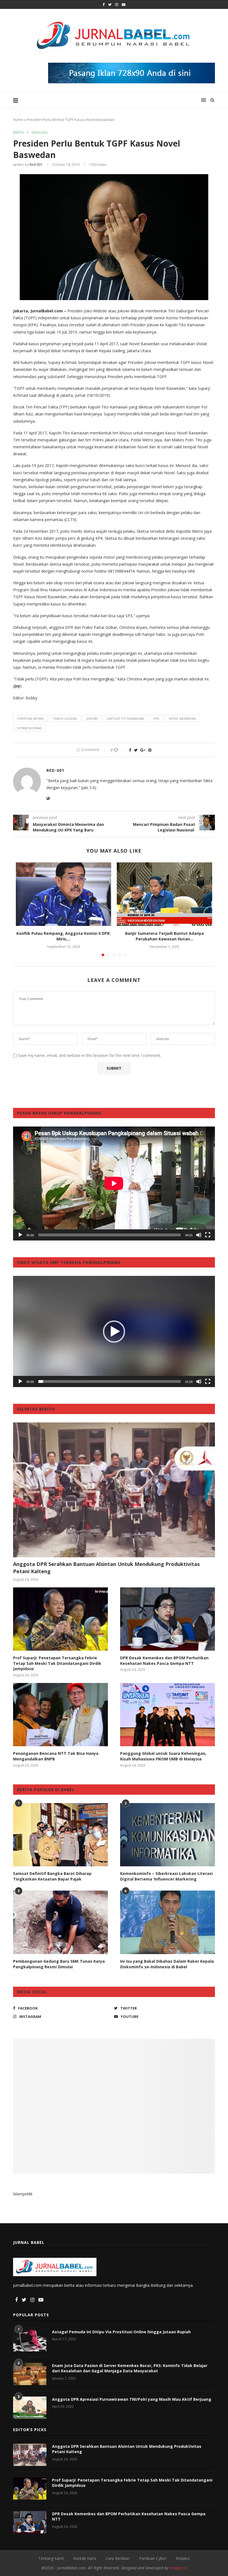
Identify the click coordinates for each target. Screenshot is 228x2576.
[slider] (110, 1381)
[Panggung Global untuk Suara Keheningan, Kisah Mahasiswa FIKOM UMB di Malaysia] (168, 1715)
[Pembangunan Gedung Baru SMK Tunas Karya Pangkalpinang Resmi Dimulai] (60, 1922)
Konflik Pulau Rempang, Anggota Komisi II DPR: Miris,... (64, 936)
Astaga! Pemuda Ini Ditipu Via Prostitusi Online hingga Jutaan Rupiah (121, 2332)
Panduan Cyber (153, 2558)
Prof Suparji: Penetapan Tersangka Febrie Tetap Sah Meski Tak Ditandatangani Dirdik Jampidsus (57, 1663)
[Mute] (199, 1235)
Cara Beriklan (118, 2558)
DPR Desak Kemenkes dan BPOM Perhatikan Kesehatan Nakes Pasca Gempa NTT (164, 1661)
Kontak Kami (85, 2558)
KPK (156, 718)
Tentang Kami (51, 2558)
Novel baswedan (182, 718)
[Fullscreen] (208, 1235)
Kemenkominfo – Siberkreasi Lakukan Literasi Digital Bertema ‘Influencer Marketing (166, 1876)
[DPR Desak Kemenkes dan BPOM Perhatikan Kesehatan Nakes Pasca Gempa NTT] (168, 1619)
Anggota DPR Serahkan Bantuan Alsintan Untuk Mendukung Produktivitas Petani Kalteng (106, 1567)
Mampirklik (23, 2194)
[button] (114, 1332)
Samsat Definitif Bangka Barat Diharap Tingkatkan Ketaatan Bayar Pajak (52, 1876)
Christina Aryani (30, 718)
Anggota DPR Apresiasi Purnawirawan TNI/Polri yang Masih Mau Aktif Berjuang (132, 2399)
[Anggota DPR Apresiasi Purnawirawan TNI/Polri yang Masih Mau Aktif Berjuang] (30, 2408)
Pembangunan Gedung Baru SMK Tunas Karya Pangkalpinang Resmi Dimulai (59, 1964)
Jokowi (92, 718)
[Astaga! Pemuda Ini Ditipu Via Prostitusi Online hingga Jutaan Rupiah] (30, 2340)
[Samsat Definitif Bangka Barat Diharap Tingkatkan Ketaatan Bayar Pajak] (60, 1835)
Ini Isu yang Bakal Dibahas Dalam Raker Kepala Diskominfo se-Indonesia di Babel (167, 1964)
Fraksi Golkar (65, 718)
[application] (114, 1183)
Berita (18, 133)
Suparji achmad (29, 728)
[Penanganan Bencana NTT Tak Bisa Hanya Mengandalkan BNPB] (60, 1715)
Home (18, 120)
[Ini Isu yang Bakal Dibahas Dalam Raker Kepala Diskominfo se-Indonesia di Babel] (168, 1922)
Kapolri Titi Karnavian (126, 718)
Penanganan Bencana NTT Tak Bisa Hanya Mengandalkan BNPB (56, 1756)
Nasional (40, 133)
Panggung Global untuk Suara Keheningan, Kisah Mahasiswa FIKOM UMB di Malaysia (163, 1756)
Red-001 (36, 165)
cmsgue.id (178, 2568)
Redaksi (183, 2558)
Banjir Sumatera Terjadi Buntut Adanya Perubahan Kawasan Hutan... (164, 936)
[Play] (20, 1235)
